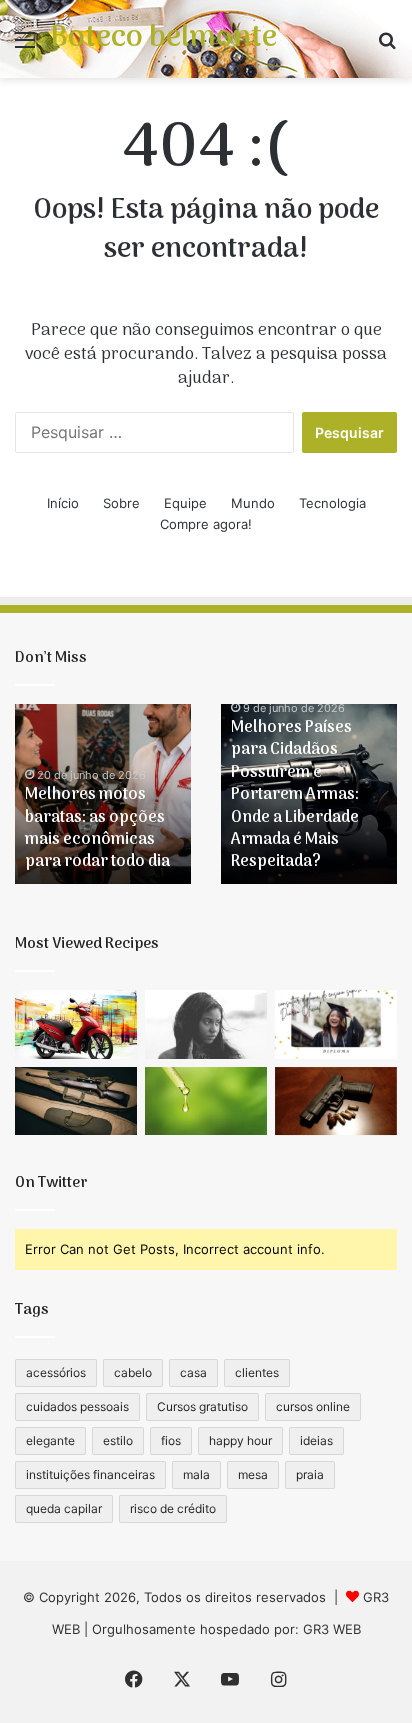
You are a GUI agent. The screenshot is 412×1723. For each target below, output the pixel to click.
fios (171, 1440)
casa (193, 1372)
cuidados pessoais (77, 1406)
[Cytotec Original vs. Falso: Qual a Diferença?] (206, 1024)
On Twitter (51, 1183)
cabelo (133, 1372)
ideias (316, 1440)
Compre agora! (206, 524)
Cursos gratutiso (202, 1406)
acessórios (56, 1372)
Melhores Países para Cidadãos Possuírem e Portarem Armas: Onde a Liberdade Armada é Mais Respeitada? (295, 795)
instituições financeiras (90, 1474)
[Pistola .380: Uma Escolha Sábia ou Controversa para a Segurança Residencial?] (336, 1101)
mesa (253, 1474)
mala (196, 1474)
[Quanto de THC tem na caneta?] (206, 1101)
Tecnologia (332, 503)
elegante (50, 1440)
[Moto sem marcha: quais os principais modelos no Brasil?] (76, 1024)
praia (310, 1474)
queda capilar (64, 1508)
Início (63, 503)
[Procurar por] (387, 46)
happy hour (240, 1440)
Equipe (185, 503)
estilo (118, 1440)
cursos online (313, 1406)
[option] (103, 794)
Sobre (121, 503)
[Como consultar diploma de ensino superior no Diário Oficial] (336, 1024)
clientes (257, 1372)
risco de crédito (173, 1508)
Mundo (253, 503)
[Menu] (25, 46)
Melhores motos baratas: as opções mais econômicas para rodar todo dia (97, 828)
